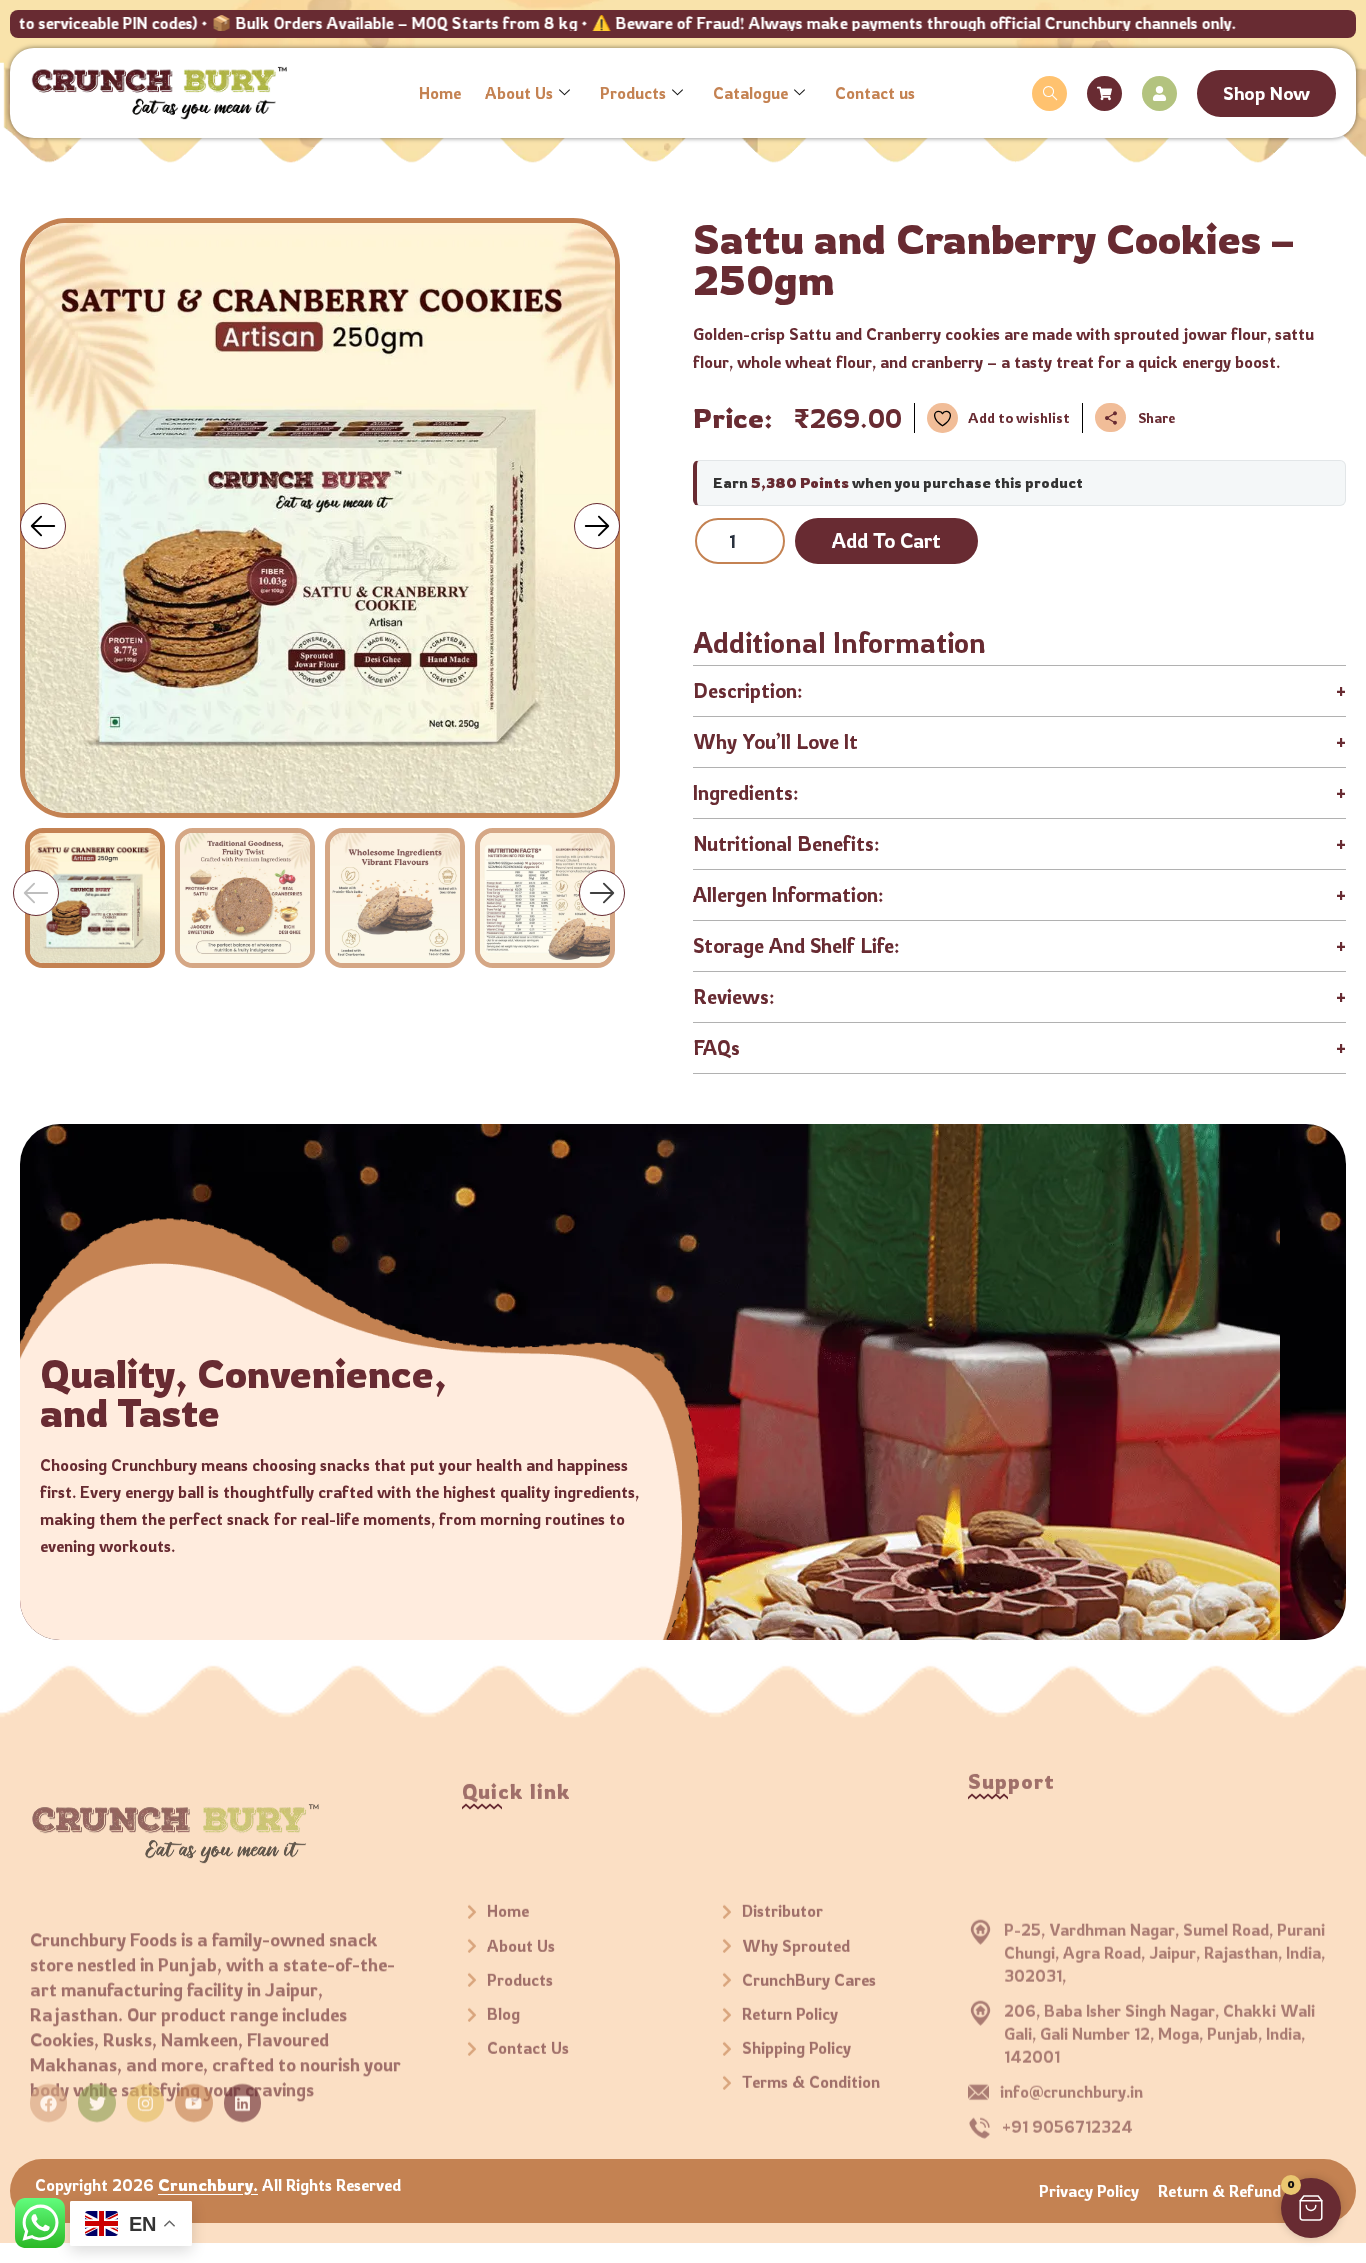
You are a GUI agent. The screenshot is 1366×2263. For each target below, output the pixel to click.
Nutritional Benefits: (1019, 843)
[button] (1049, 93)
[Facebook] (48, 2084)
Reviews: (1019, 996)
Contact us (875, 93)
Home (440, 93)
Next (602, 893)
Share (1156, 418)
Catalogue (750, 93)
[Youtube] (193, 2084)
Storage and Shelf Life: (1019, 945)
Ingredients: (1019, 792)
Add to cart (886, 540)
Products (633, 93)
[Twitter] (96, 2084)
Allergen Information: (1019, 894)
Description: (1019, 690)
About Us (519, 93)
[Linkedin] (242, 2084)
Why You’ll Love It (1019, 741)
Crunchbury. (208, 2185)
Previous (36, 893)
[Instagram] (145, 2084)
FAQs (1019, 1047)
